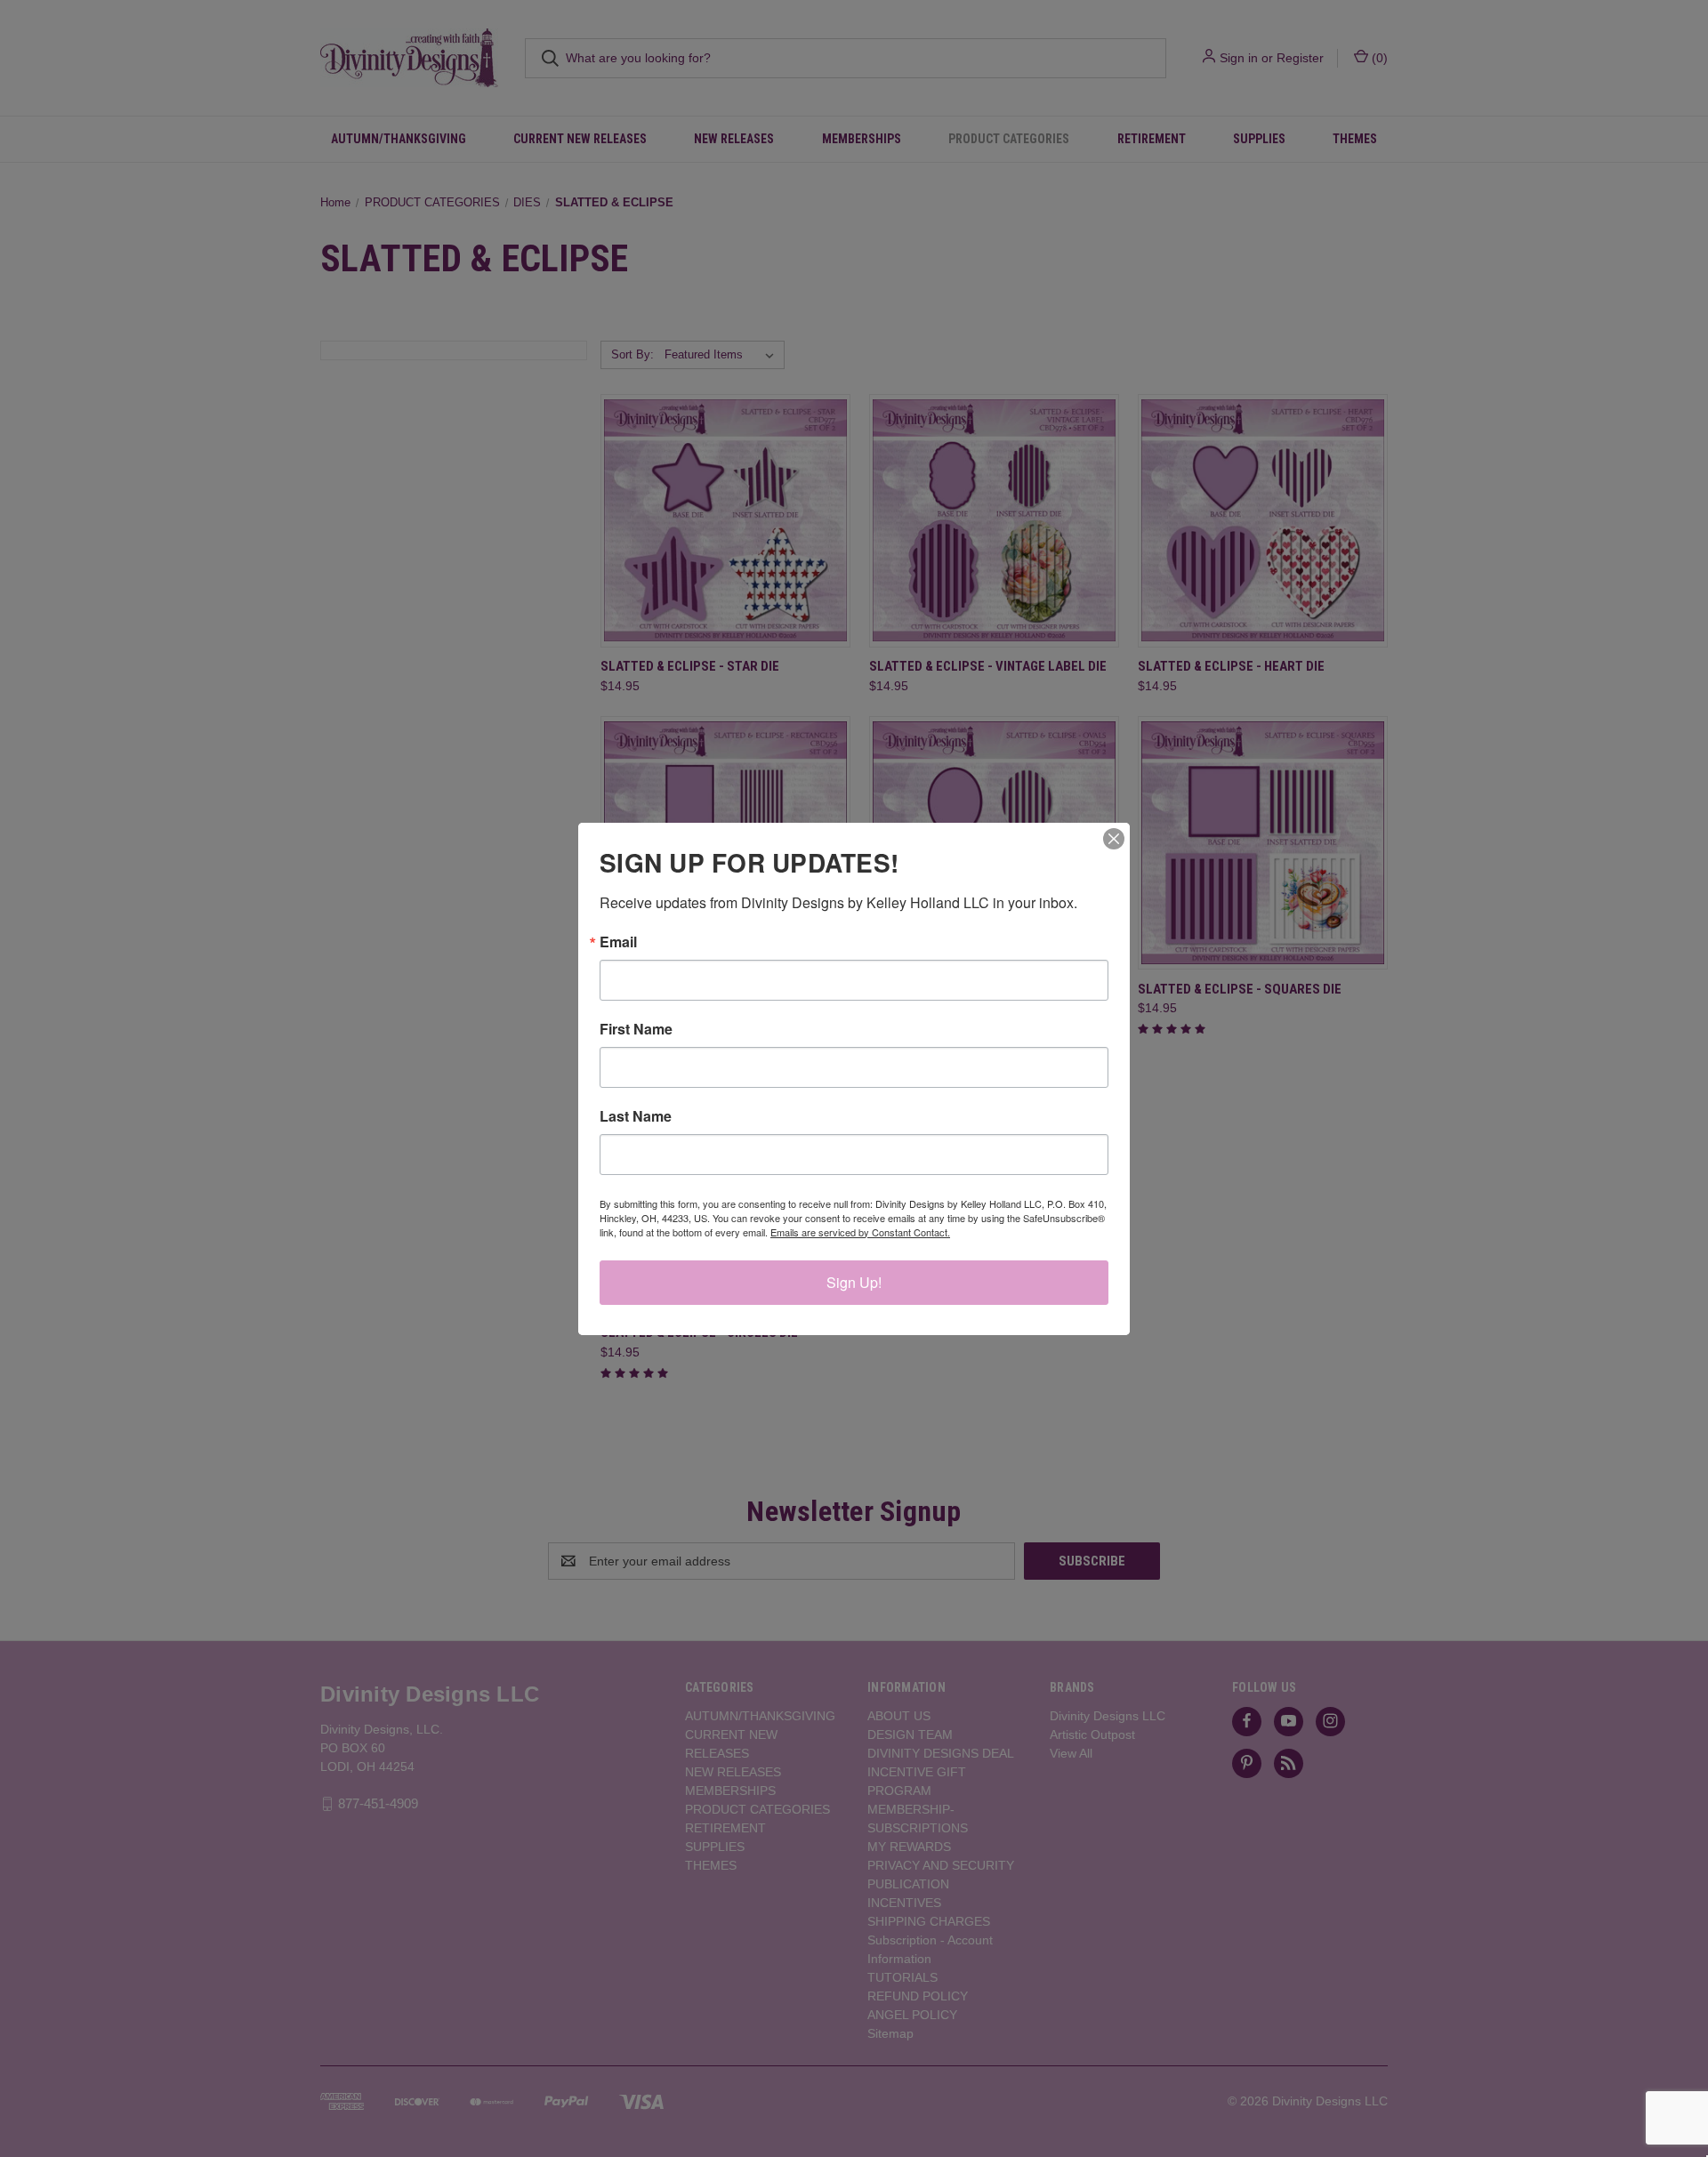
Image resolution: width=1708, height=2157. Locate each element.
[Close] (1114, 839)
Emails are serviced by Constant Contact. (860, 1232)
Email (618, 942)
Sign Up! (854, 1282)
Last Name (636, 1116)
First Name (636, 1029)
